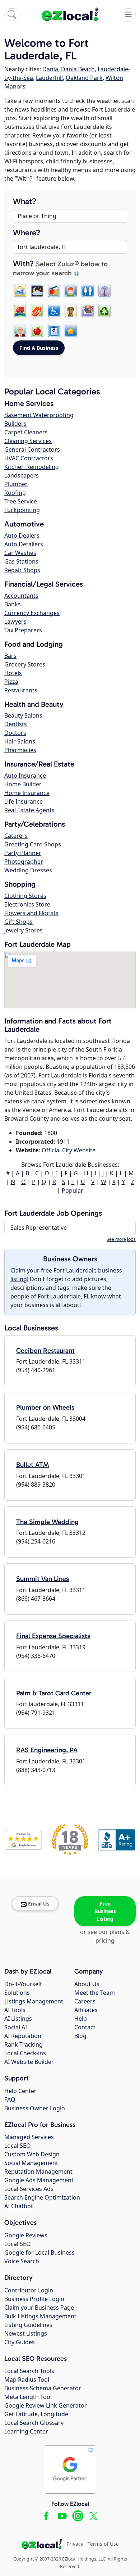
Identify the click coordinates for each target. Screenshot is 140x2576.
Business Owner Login (35, 2108)
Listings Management (34, 2001)
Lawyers (15, 622)
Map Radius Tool (27, 2380)
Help (81, 2019)
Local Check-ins (25, 2053)
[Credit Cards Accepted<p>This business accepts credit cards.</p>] (54, 291)
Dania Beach (78, 69)
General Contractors (32, 449)
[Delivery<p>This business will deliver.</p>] (20, 311)
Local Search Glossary (34, 2423)
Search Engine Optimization (42, 2197)
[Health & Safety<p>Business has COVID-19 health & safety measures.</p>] (54, 331)
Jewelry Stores (24, 930)
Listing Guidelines (28, 2325)
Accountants (21, 596)
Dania (50, 69)
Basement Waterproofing (39, 415)
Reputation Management (38, 2171)
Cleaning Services (28, 441)
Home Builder (23, 784)
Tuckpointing (22, 510)
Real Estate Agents (29, 810)
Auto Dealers (22, 535)
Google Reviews (26, 2235)
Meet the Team (95, 1993)
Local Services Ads (29, 2189)
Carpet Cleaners (26, 432)
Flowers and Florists (31, 913)
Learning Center (26, 2431)
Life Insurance (24, 801)
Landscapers (22, 475)
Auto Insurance (25, 776)
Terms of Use (103, 2544)
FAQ (10, 2100)
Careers (85, 2001)
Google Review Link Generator (46, 2405)
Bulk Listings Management (40, 2316)
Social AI (16, 2027)
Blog (80, 2036)
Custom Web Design (32, 2154)
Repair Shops (22, 570)
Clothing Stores (25, 896)
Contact (85, 2027)
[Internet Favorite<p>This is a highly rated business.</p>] (71, 331)
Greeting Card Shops (33, 844)
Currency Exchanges (32, 613)
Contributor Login (29, 2290)
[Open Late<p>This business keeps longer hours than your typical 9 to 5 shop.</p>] (37, 291)
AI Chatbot (19, 2206)
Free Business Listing (105, 1911)
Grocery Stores (25, 664)
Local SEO (18, 2146)
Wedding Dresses (28, 870)
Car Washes (20, 553)
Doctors (15, 733)
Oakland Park (84, 78)
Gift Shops (18, 922)
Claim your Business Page (39, 2308)
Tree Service (21, 501)
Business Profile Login (34, 2299)
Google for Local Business (39, 2252)
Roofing (15, 493)
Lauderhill (49, 78)
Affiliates (86, 2010)
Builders (15, 424)
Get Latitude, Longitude (36, 2414)
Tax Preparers (23, 630)
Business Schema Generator (43, 2388)
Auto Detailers (24, 544)
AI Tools (15, 2010)
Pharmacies (20, 750)
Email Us (39, 1904)
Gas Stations (21, 561)
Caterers (16, 836)
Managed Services (29, 2137)
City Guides (20, 2342)
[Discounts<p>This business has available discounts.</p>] (37, 311)
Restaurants (21, 690)
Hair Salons (20, 741)
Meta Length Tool (28, 2397)
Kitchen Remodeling (32, 467)
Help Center (20, 2091)
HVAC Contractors (29, 458)
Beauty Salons (23, 715)
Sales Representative (39, 1228)
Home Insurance (27, 793)
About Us (87, 1984)
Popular (73, 1190)
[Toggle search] (12, 14)
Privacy (75, 2544)
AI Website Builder (29, 2062)
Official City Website (69, 1150)
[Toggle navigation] (128, 14)
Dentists (16, 724)
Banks (13, 604)
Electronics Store (27, 904)
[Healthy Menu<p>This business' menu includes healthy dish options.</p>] (37, 331)
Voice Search (22, 2261)
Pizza (11, 682)
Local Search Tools (29, 2371)
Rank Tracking (24, 2044)
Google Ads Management (39, 2180)
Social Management (31, 2163)
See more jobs (121, 1239)
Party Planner (23, 853)
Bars (10, 656)
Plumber (16, 484)
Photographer (24, 862)
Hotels (13, 673)
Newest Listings (26, 2333)
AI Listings (18, 2019)
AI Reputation (23, 2036)
